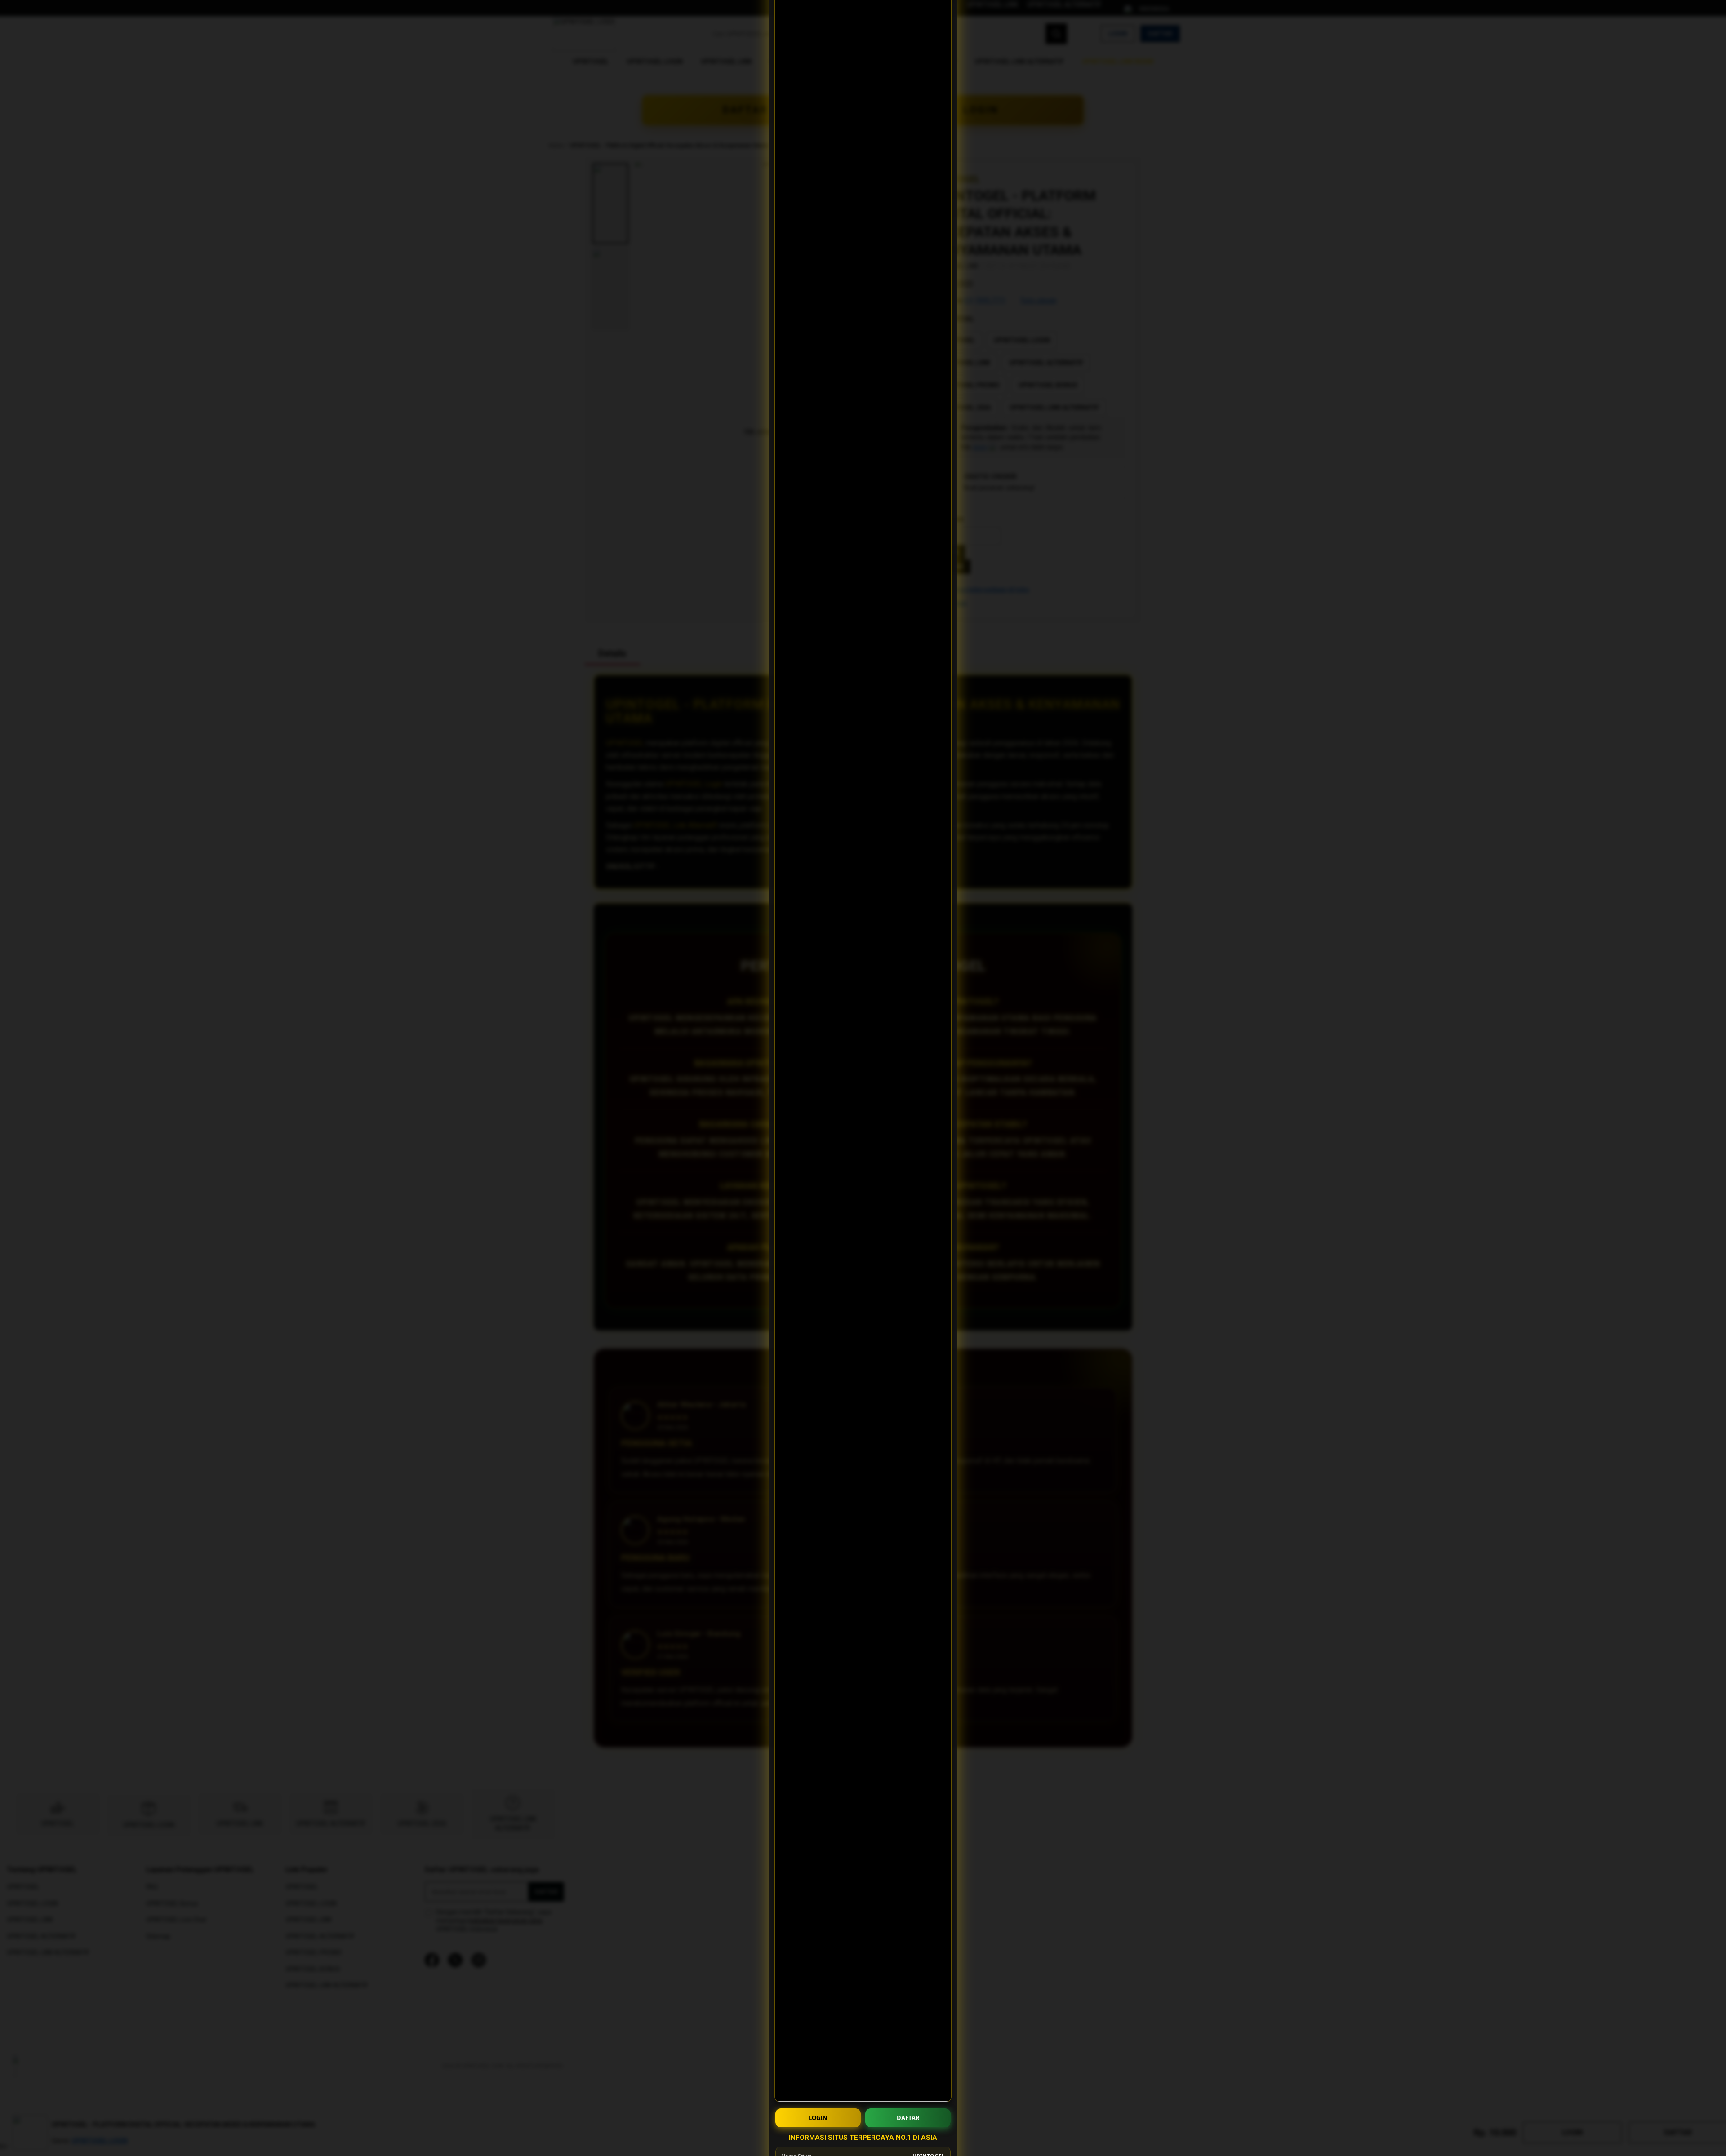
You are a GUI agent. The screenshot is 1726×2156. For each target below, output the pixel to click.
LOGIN (818, 2118)
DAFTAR (908, 2118)
